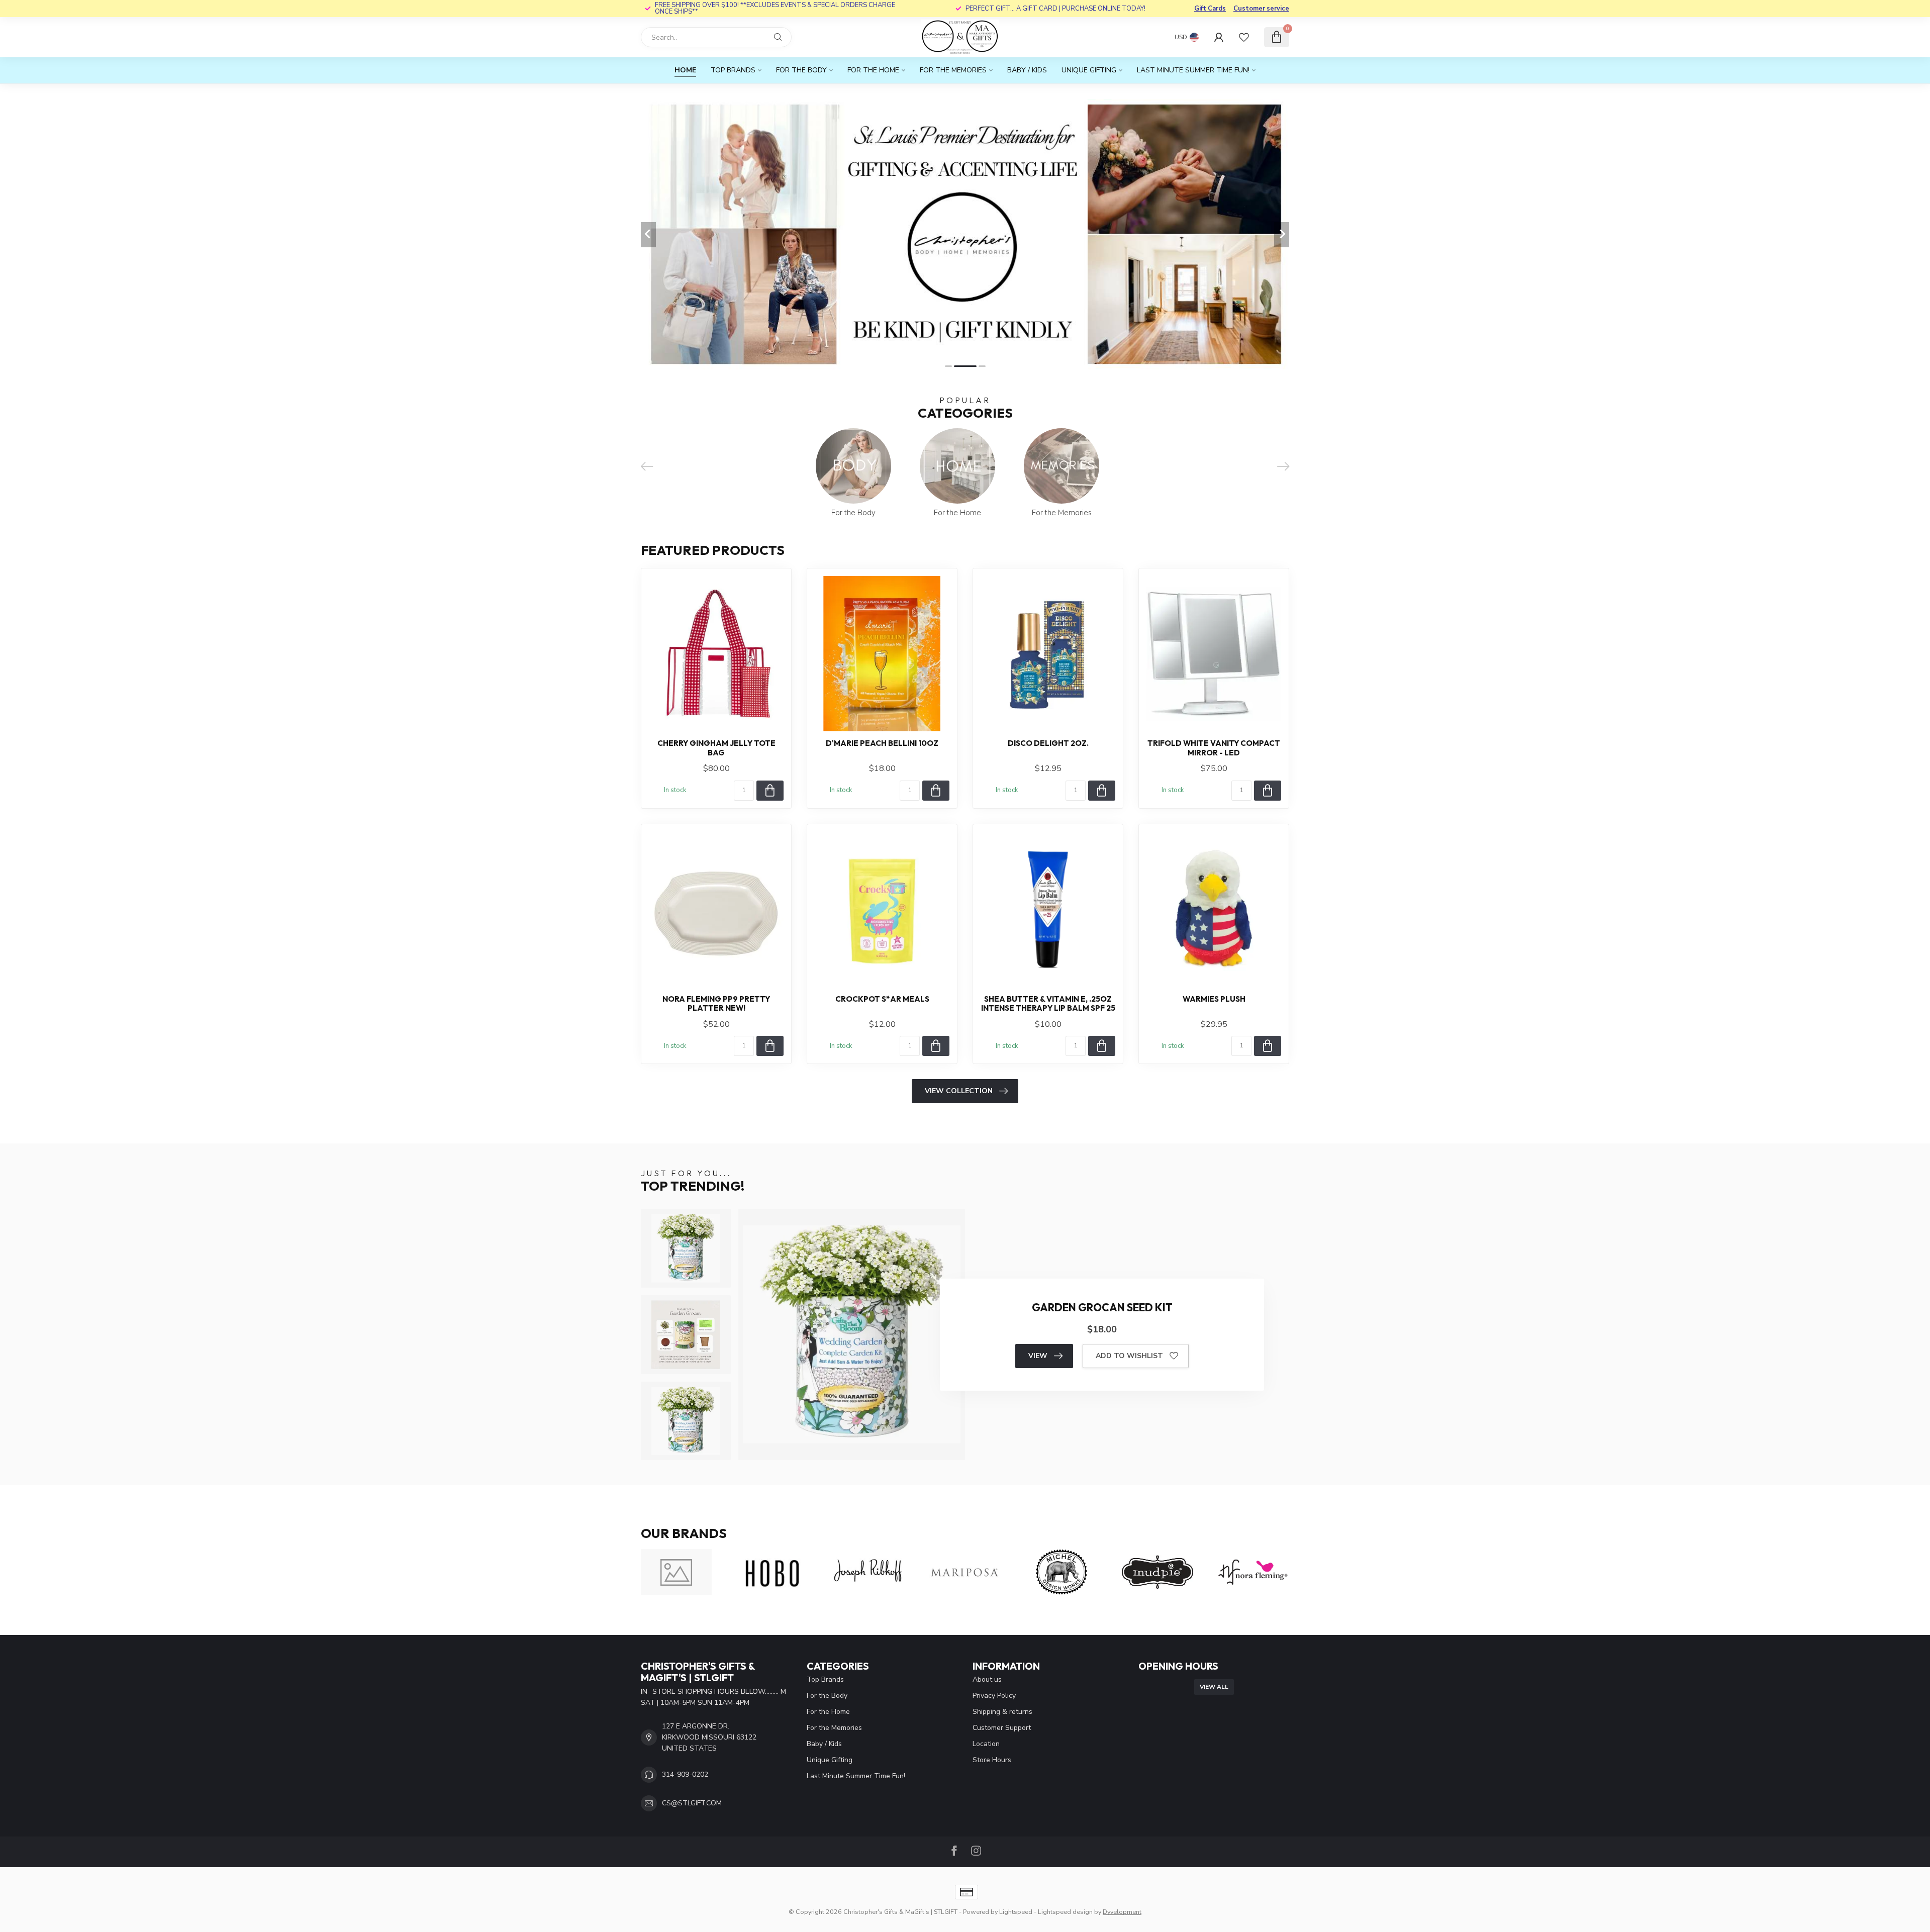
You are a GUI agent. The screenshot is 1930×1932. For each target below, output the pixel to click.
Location (986, 1744)
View (1038, 1356)
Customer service (1261, 9)
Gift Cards (1210, 9)
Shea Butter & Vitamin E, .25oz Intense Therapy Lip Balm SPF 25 (1048, 1004)
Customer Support (1002, 1728)
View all (1214, 1687)
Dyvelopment (1122, 1912)
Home (685, 70)
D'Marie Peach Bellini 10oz (882, 743)
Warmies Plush (1214, 999)
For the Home (873, 70)
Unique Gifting (1089, 70)
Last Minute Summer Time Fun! (1193, 70)
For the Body (801, 70)
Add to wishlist (1129, 1356)
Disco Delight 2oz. (1048, 743)
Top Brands (733, 70)
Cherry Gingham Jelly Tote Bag (716, 748)
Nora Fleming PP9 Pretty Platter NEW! (716, 1004)
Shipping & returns (1002, 1712)
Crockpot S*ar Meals (882, 999)
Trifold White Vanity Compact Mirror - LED (1214, 748)
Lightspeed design (1065, 1912)
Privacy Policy (994, 1696)
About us (987, 1679)
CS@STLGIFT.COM (692, 1803)
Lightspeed (1016, 1912)
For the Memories (953, 70)
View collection (959, 1091)
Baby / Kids (1027, 70)
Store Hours (992, 1760)
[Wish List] (1244, 37)
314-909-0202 (685, 1774)
